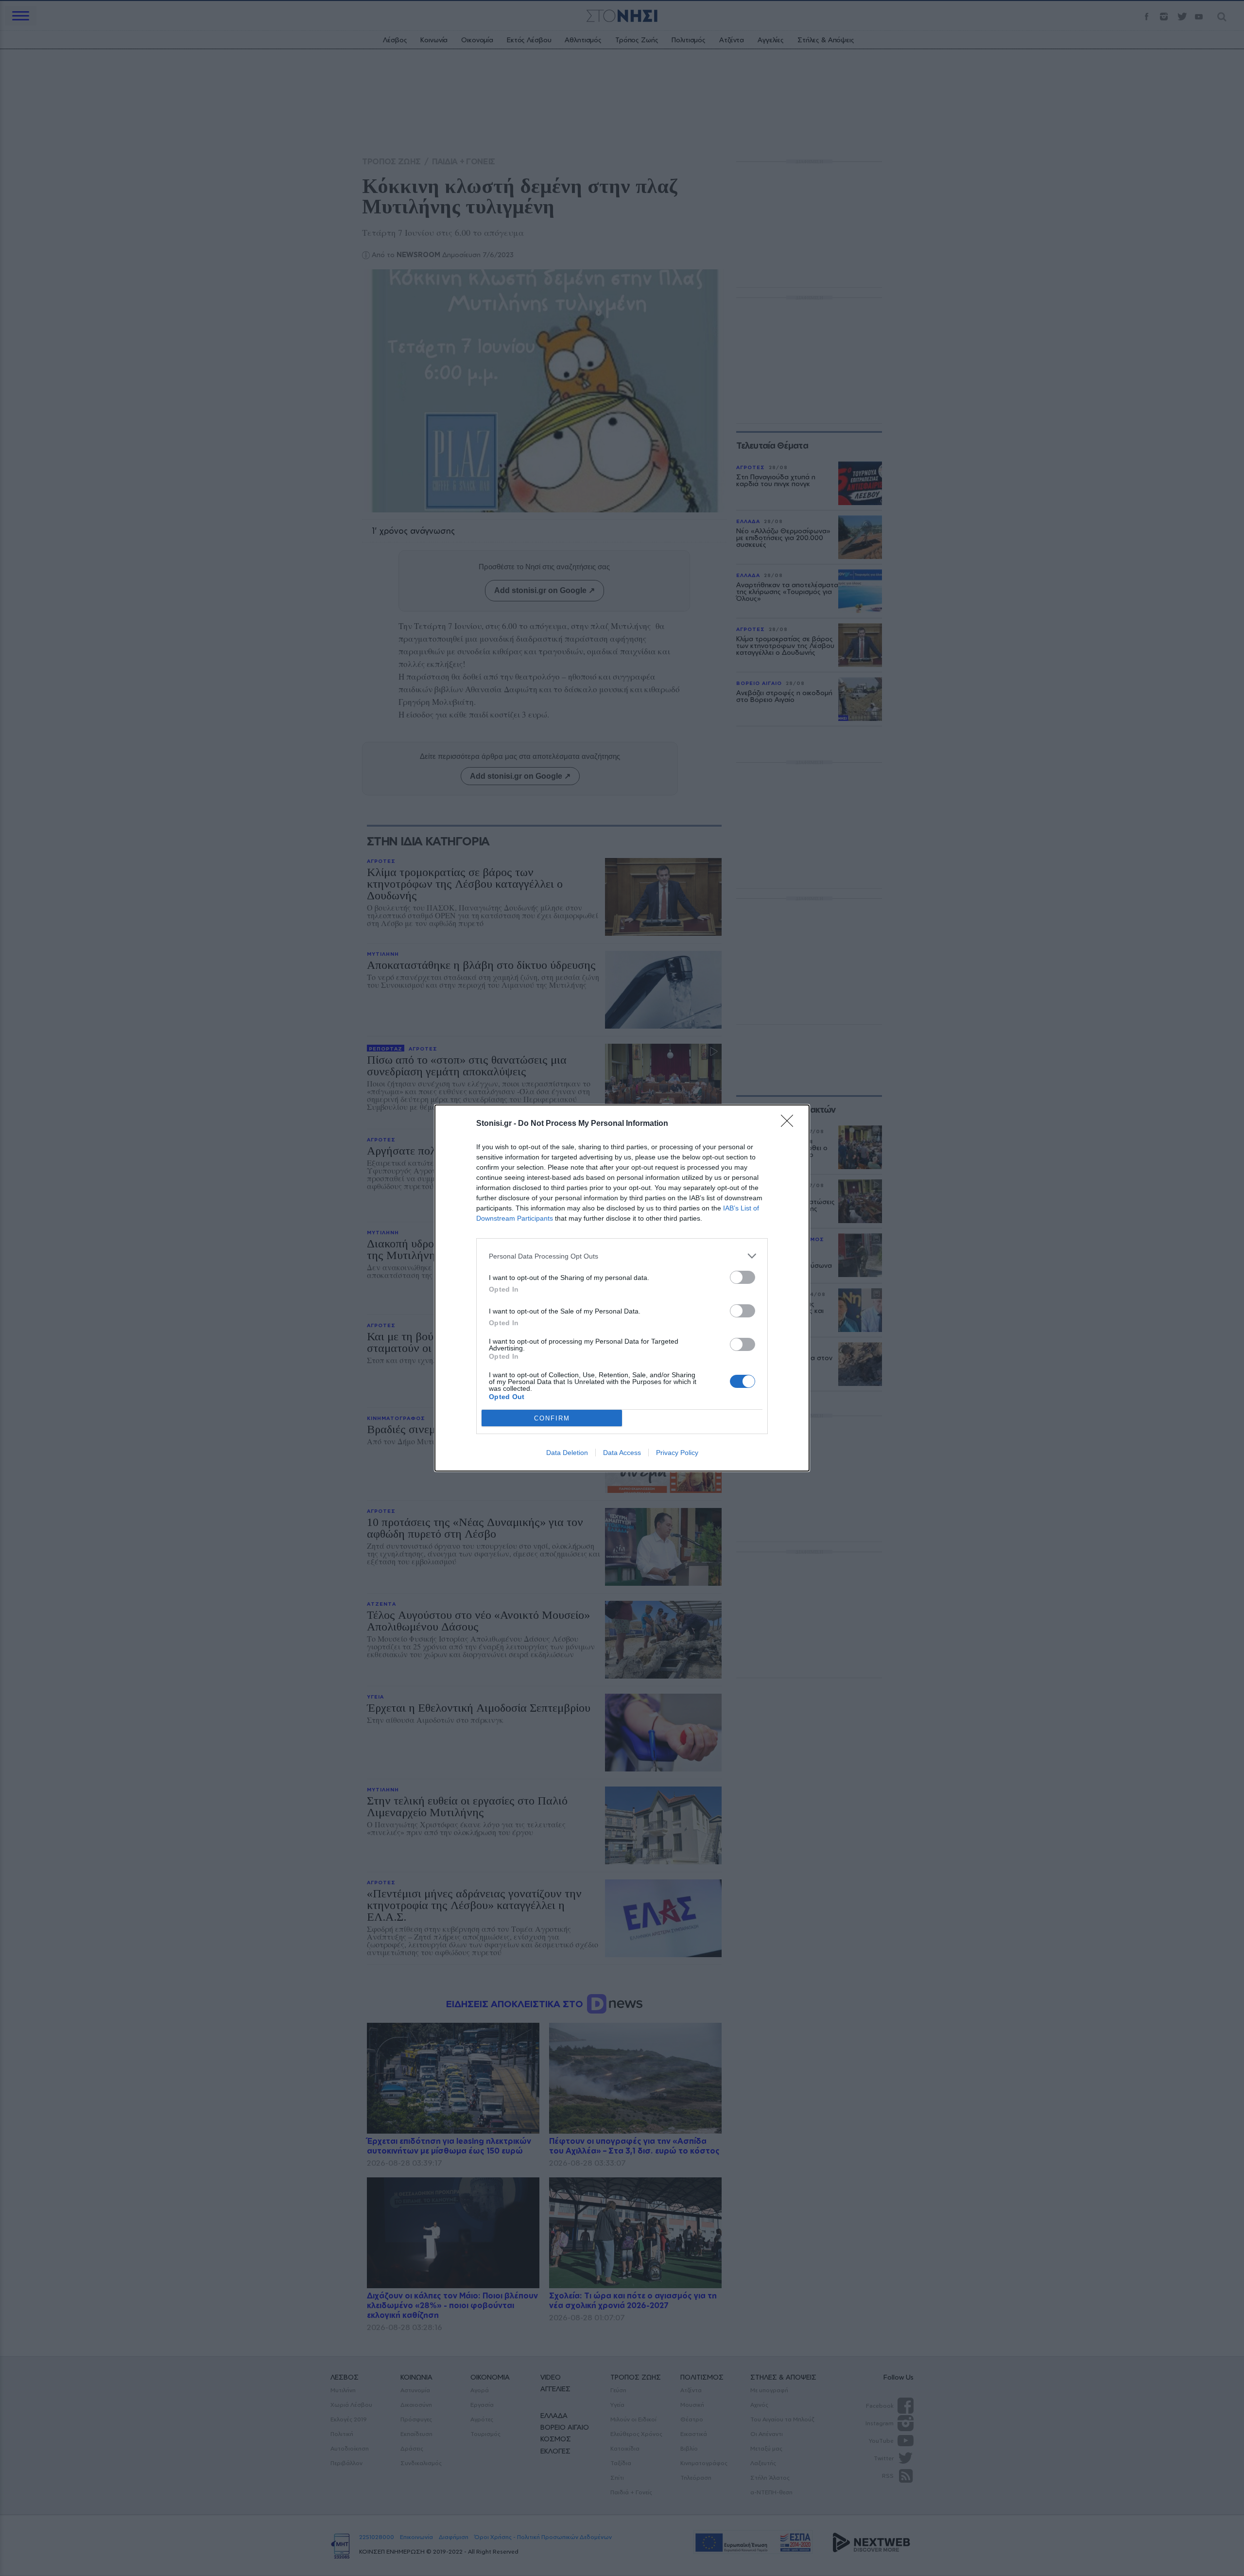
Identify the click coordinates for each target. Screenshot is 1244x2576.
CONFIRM (552, 1418)
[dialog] (622, 1288)
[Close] (790, 1124)
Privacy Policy (677, 1453)
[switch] (743, 1277)
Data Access (622, 1453)
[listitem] (622, 1256)
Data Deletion (567, 1453)
